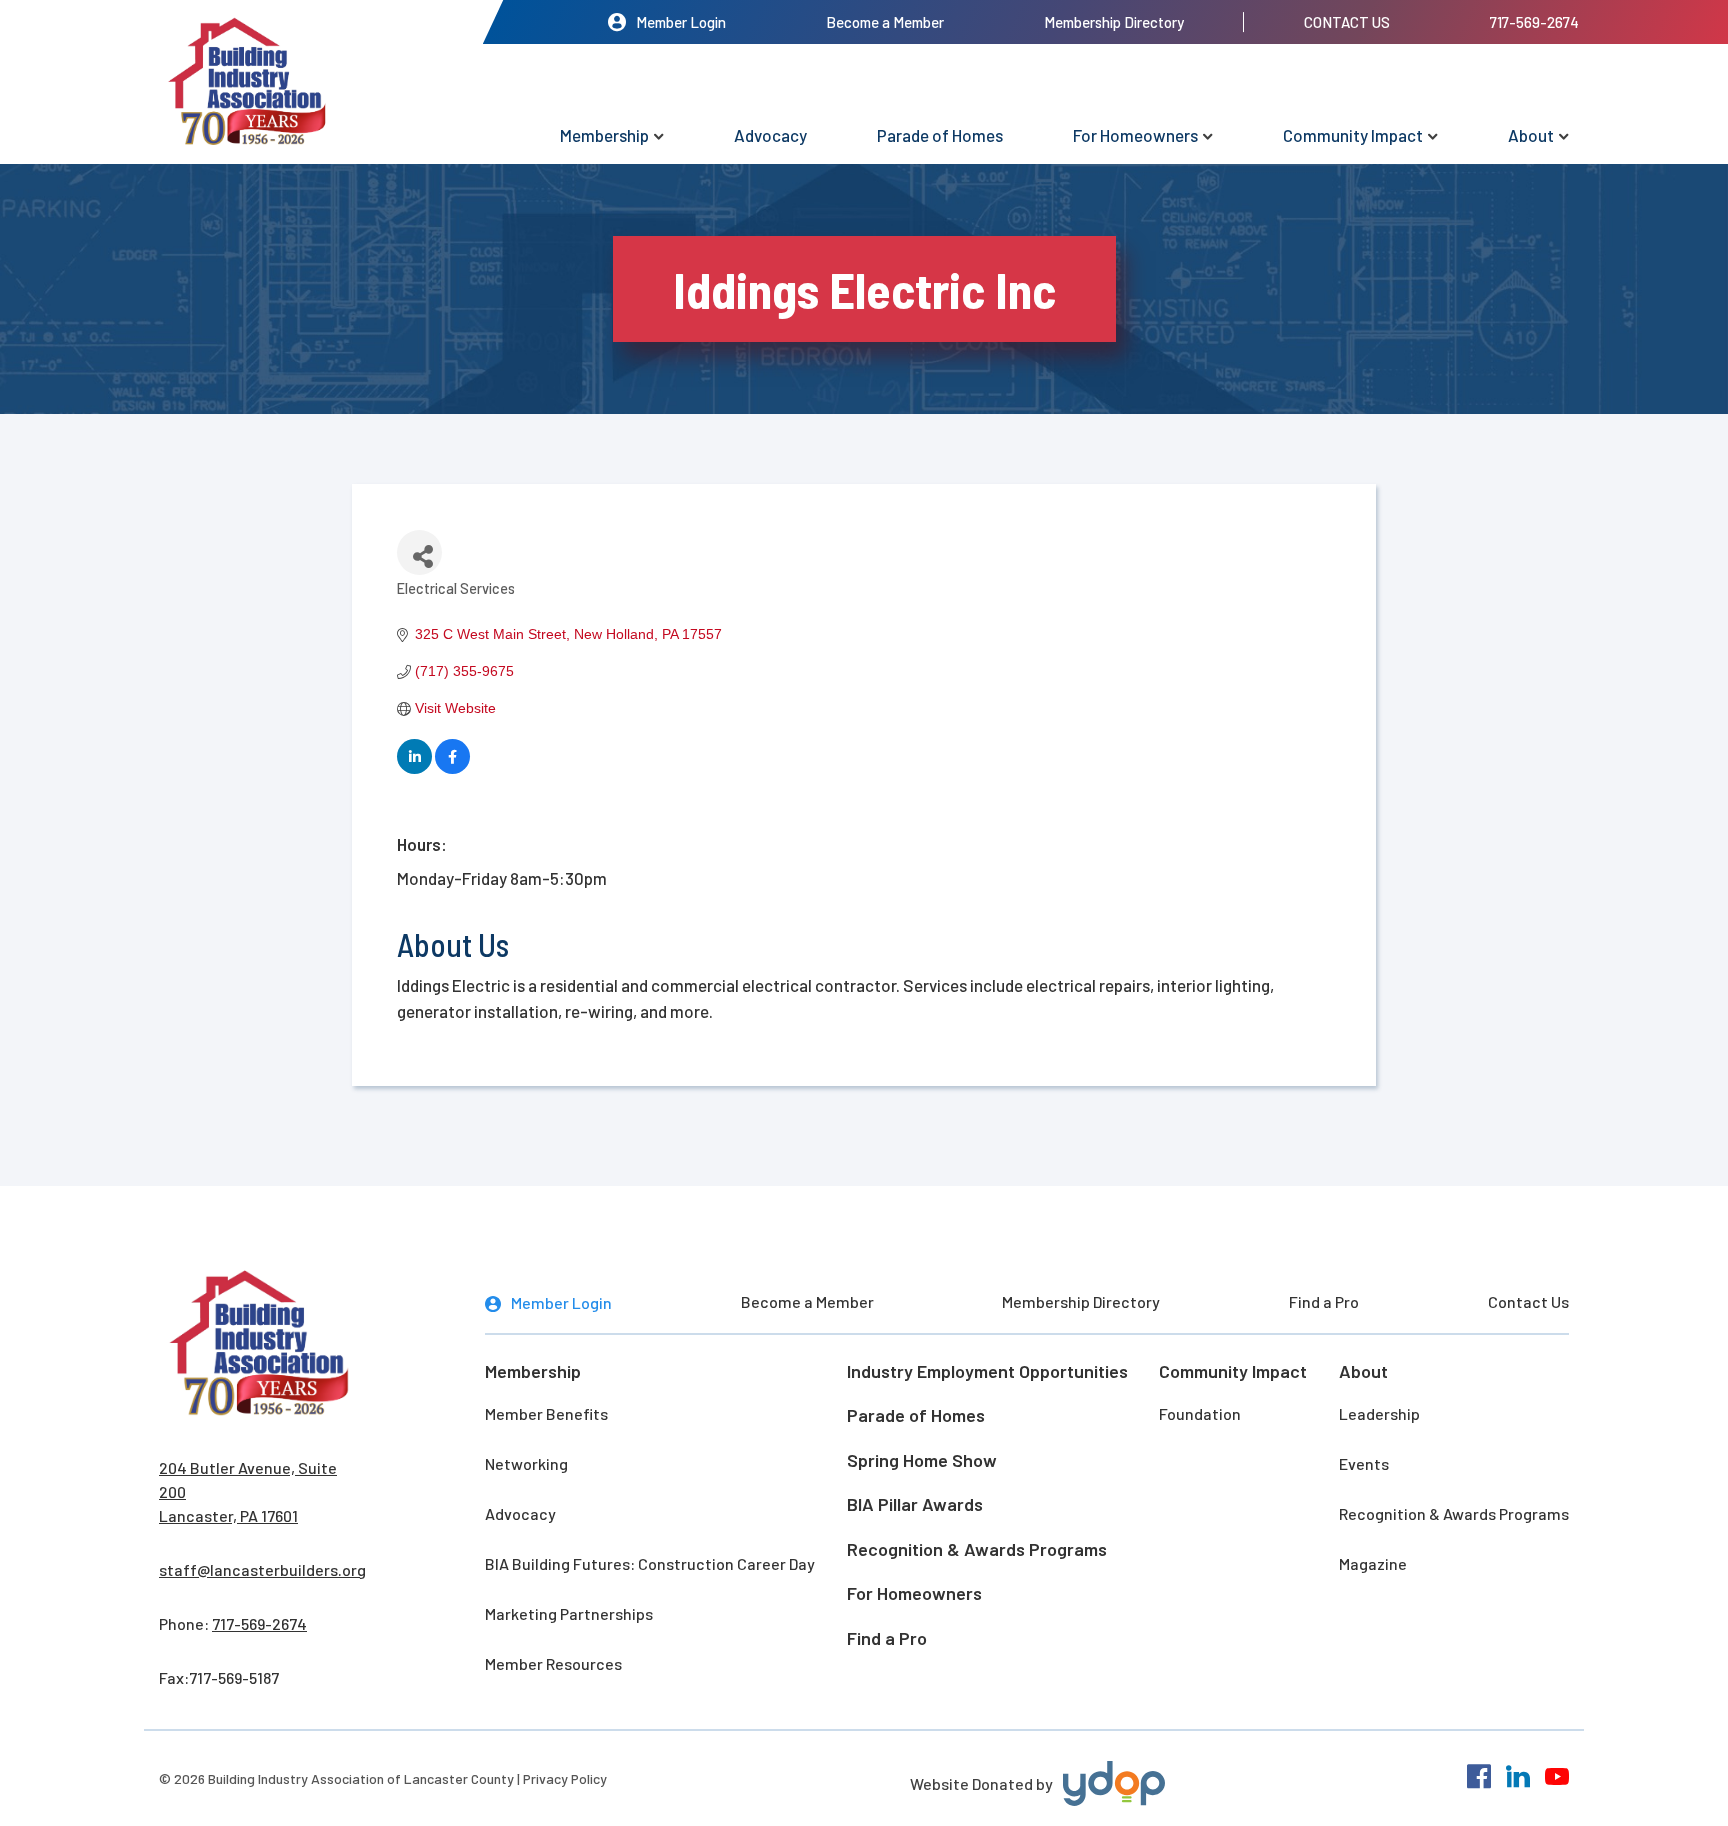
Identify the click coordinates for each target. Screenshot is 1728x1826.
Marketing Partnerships (569, 1613)
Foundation (1200, 1413)
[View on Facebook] (452, 769)
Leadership (1379, 1413)
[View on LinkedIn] (414, 769)
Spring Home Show (922, 1460)
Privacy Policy (565, 1778)
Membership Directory (1114, 22)
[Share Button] (419, 552)
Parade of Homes (940, 135)
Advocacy (770, 135)
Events (1364, 1463)
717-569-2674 (1534, 22)
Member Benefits (546, 1413)
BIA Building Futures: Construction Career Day (650, 1563)
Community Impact (1353, 135)
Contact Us (1347, 22)
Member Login (681, 22)
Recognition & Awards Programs (977, 1549)
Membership (604, 135)
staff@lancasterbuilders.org (262, 1569)
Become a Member (885, 22)
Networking (526, 1463)
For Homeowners (1135, 135)
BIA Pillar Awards (915, 1504)
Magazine (1373, 1563)
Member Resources (553, 1663)
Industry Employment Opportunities (987, 1371)
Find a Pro (1324, 1301)
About (1531, 135)
